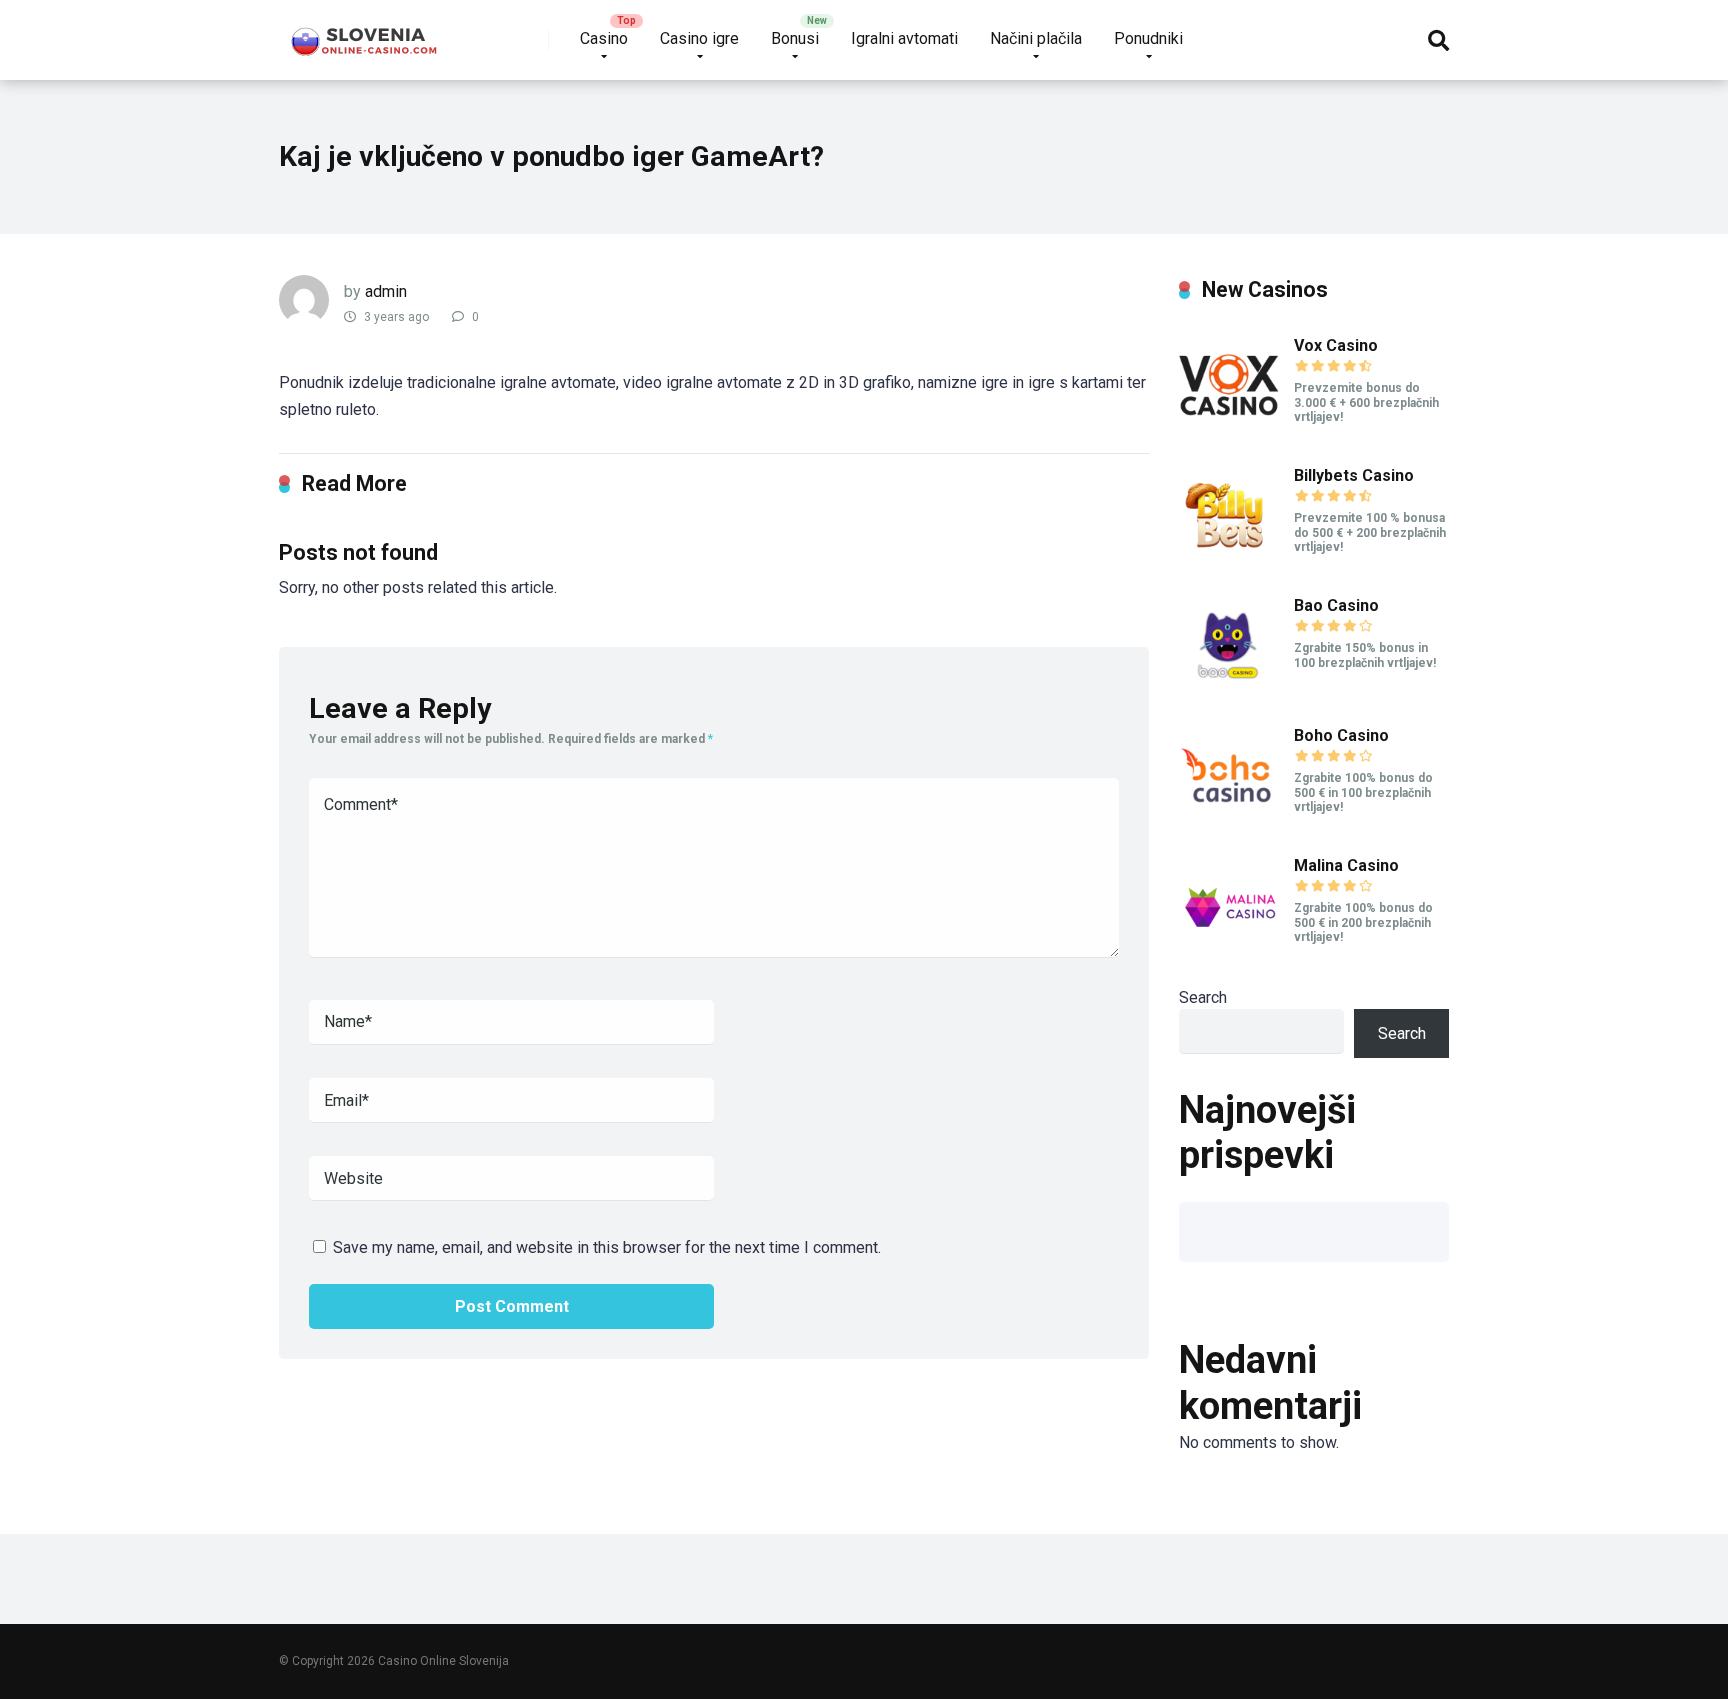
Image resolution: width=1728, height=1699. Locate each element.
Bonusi (795, 38)
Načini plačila (1036, 38)
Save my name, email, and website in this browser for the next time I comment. (607, 1247)
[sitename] (365, 32)
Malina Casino (1346, 865)
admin (386, 291)
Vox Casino (1336, 345)
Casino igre (699, 38)
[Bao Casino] (1229, 690)
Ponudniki (1148, 38)
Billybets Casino (1354, 475)
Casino (604, 38)
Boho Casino (1341, 735)
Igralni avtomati (904, 38)
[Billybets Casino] (1229, 560)
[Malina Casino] (1229, 950)
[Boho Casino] (1229, 820)
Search (1203, 997)
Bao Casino (1336, 605)
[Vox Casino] (1229, 430)
